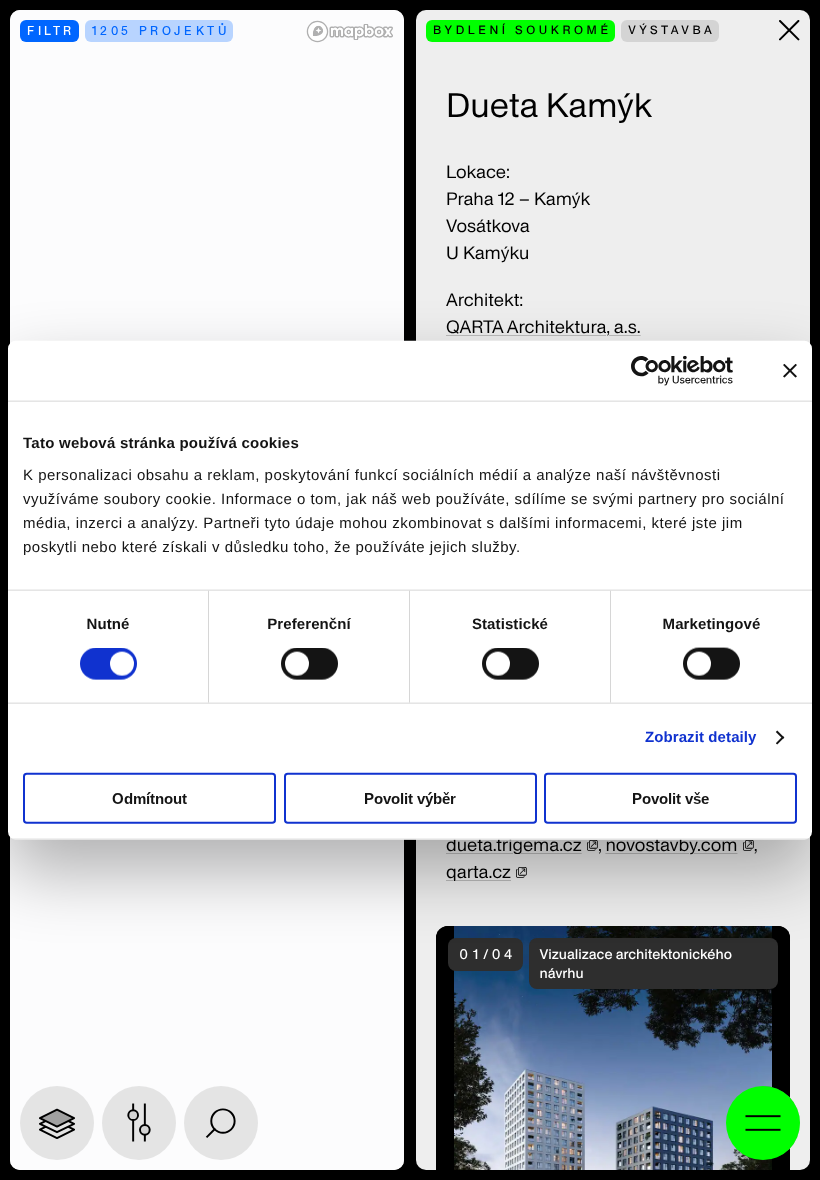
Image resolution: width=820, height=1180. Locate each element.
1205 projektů (161, 30)
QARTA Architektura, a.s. (543, 327)
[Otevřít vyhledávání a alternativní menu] (763, 1123)
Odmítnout (149, 797)
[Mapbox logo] (350, 31)
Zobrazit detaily (701, 737)
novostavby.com (671, 845)
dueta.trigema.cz (514, 845)
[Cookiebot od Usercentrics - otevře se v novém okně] (658, 371)
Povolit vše (670, 797)
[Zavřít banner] (790, 371)
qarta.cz (478, 872)
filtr (51, 30)
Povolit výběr (410, 797)
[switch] (309, 664)
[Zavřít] (789, 30)
